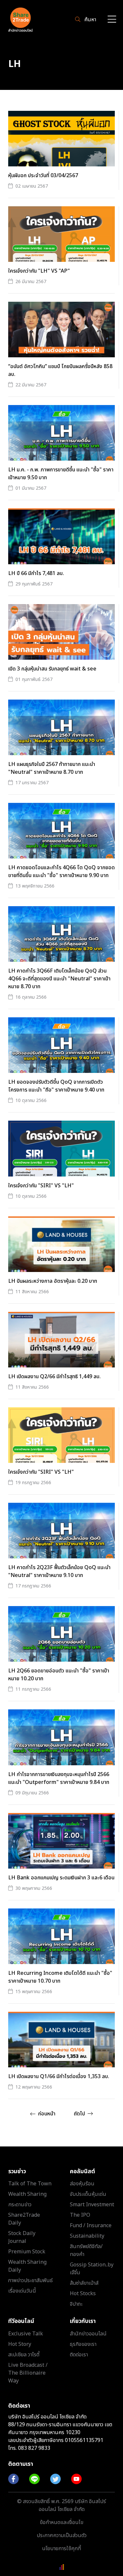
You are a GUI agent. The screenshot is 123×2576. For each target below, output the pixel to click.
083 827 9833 (34, 2448)
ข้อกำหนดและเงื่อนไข (61, 2522)
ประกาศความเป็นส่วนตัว (62, 2535)
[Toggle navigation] (112, 20)
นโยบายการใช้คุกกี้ (61, 2549)
